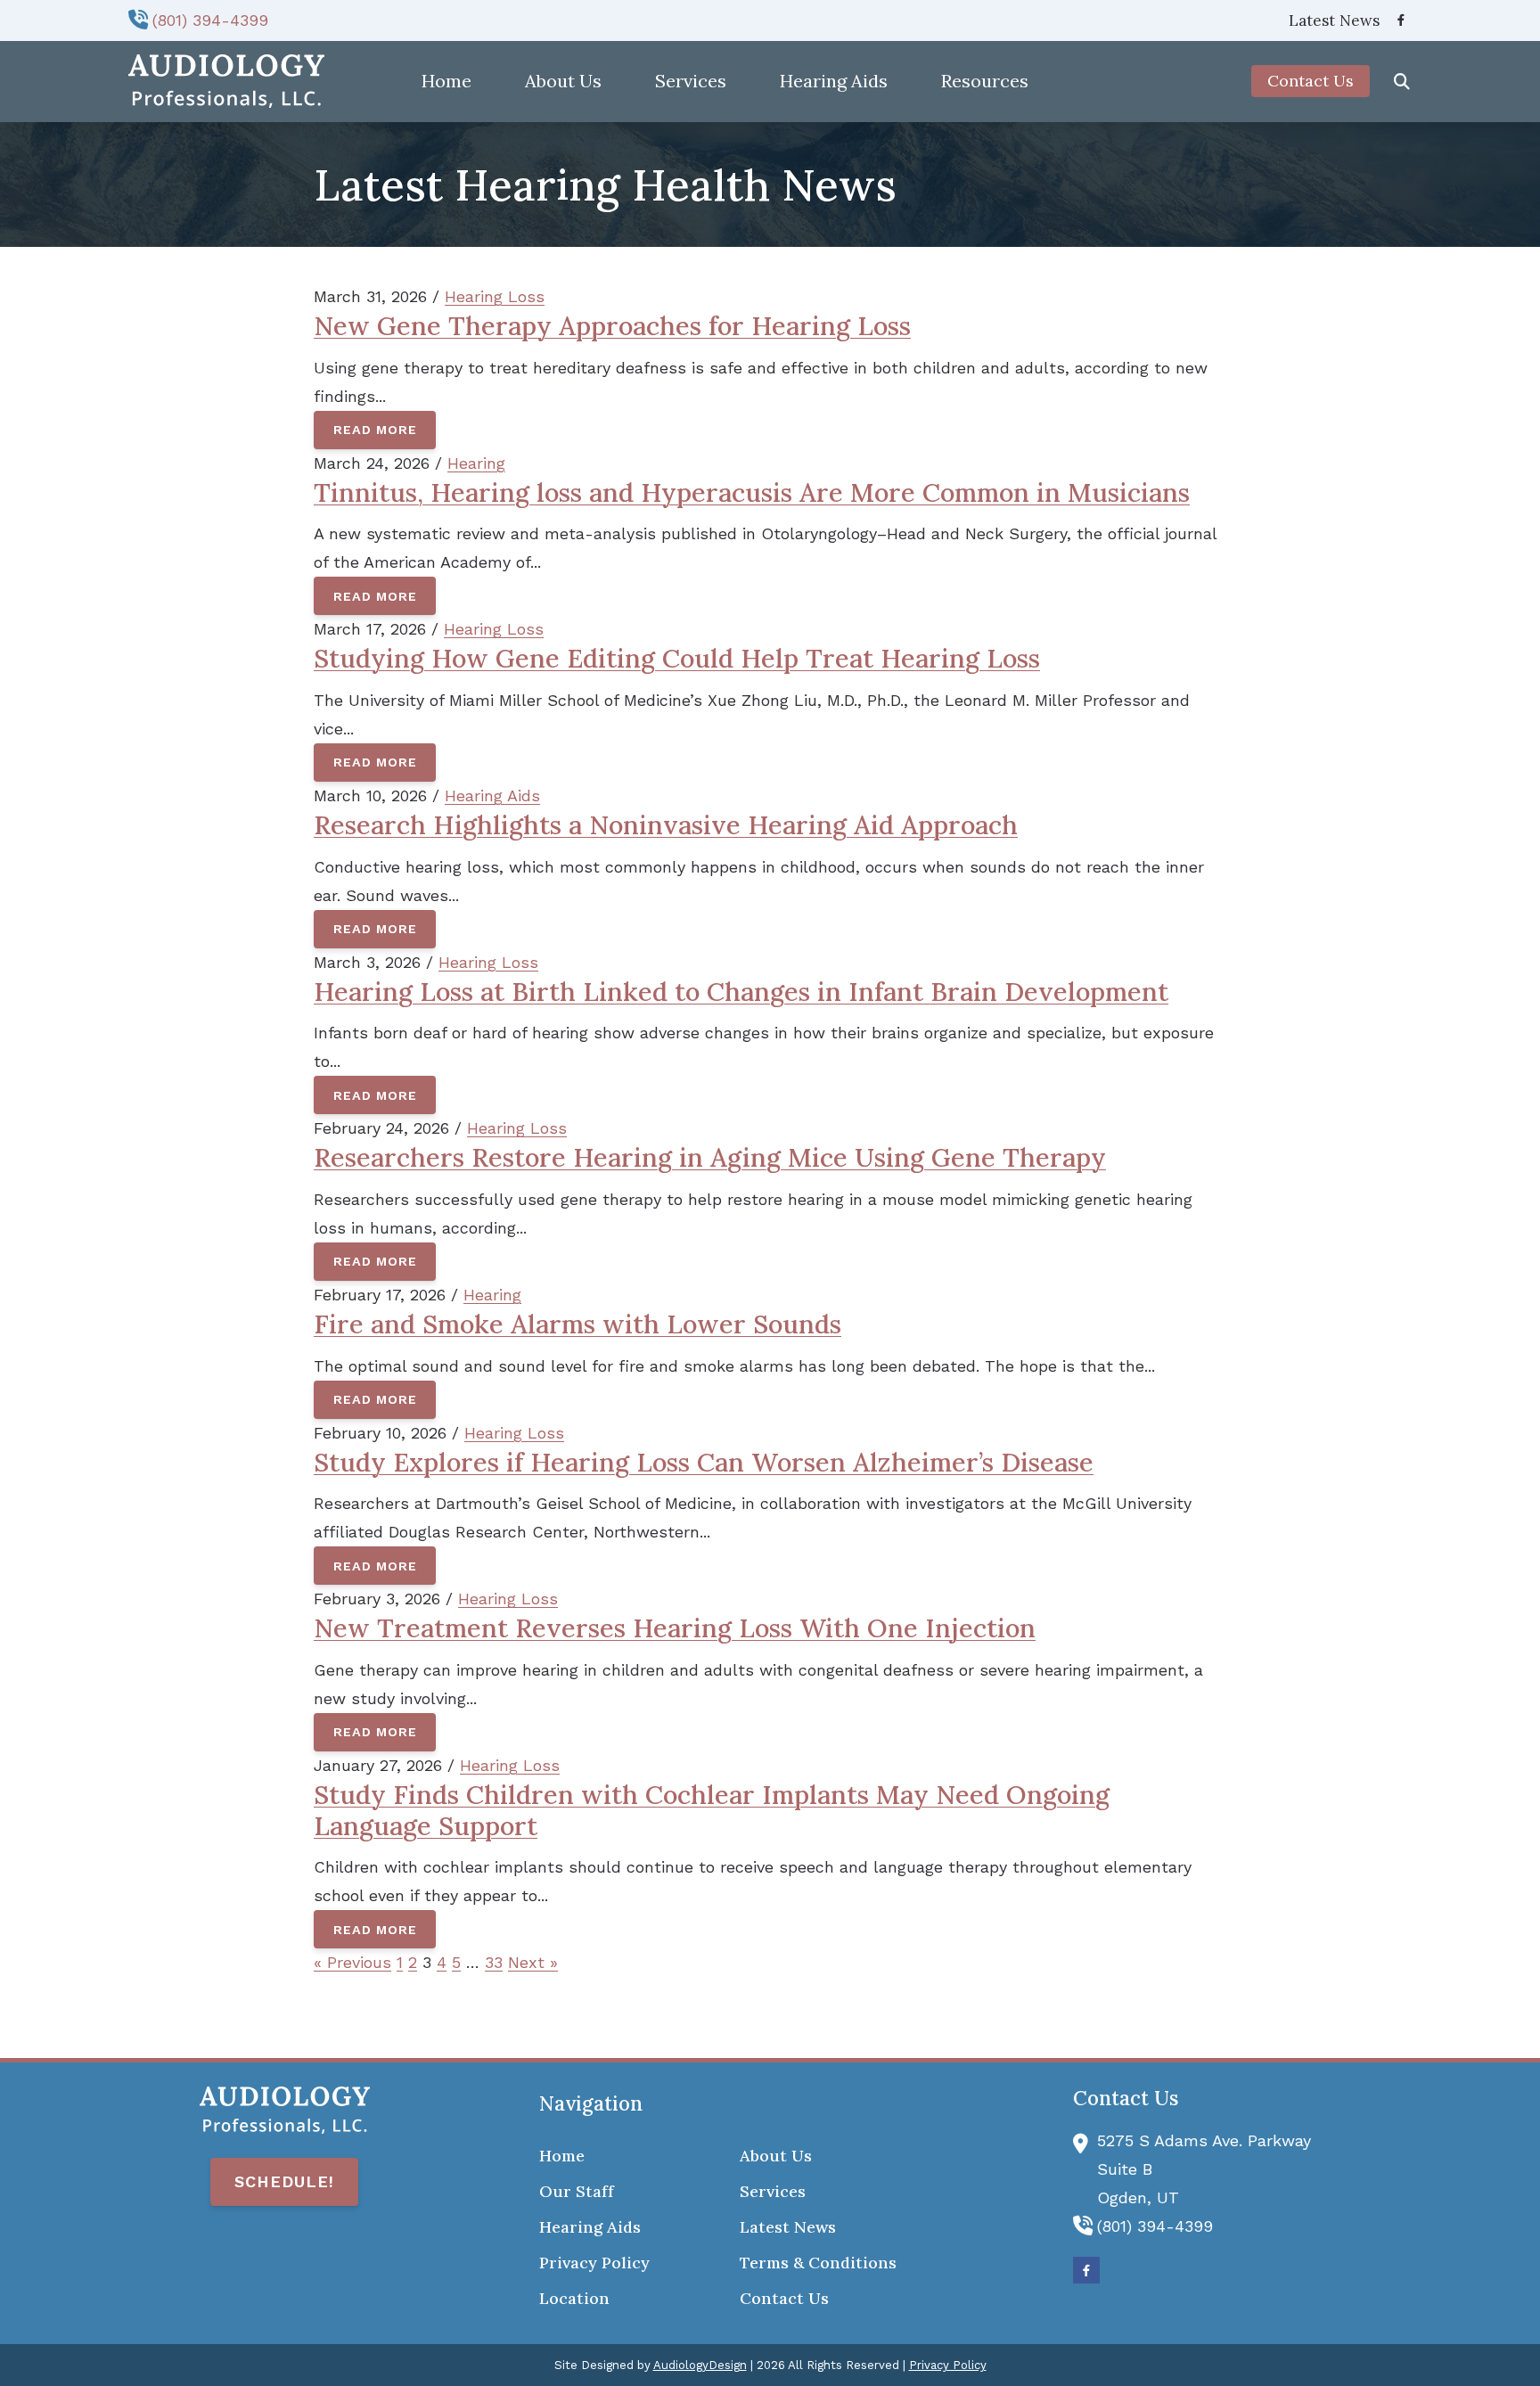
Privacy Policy (948, 2365)
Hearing (476, 463)
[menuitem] (1329, 20)
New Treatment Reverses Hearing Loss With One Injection (675, 1628)
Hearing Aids (492, 795)
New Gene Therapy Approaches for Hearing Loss (612, 326)
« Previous (352, 1962)
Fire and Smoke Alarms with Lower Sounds (577, 1324)
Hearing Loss (495, 296)
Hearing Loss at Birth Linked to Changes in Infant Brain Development (741, 992)
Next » (533, 1962)
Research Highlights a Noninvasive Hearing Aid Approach (666, 825)
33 (494, 1962)
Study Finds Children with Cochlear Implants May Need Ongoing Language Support (712, 1810)
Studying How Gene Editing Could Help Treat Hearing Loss (677, 658)
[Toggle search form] (1402, 81)
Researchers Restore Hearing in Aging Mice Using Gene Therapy (710, 1157)
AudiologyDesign (700, 2365)
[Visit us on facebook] (1401, 20)
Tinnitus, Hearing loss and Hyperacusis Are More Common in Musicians (752, 492)
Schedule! (284, 2181)
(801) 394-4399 (210, 20)
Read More (375, 430)
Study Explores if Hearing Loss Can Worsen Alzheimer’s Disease (704, 1462)
